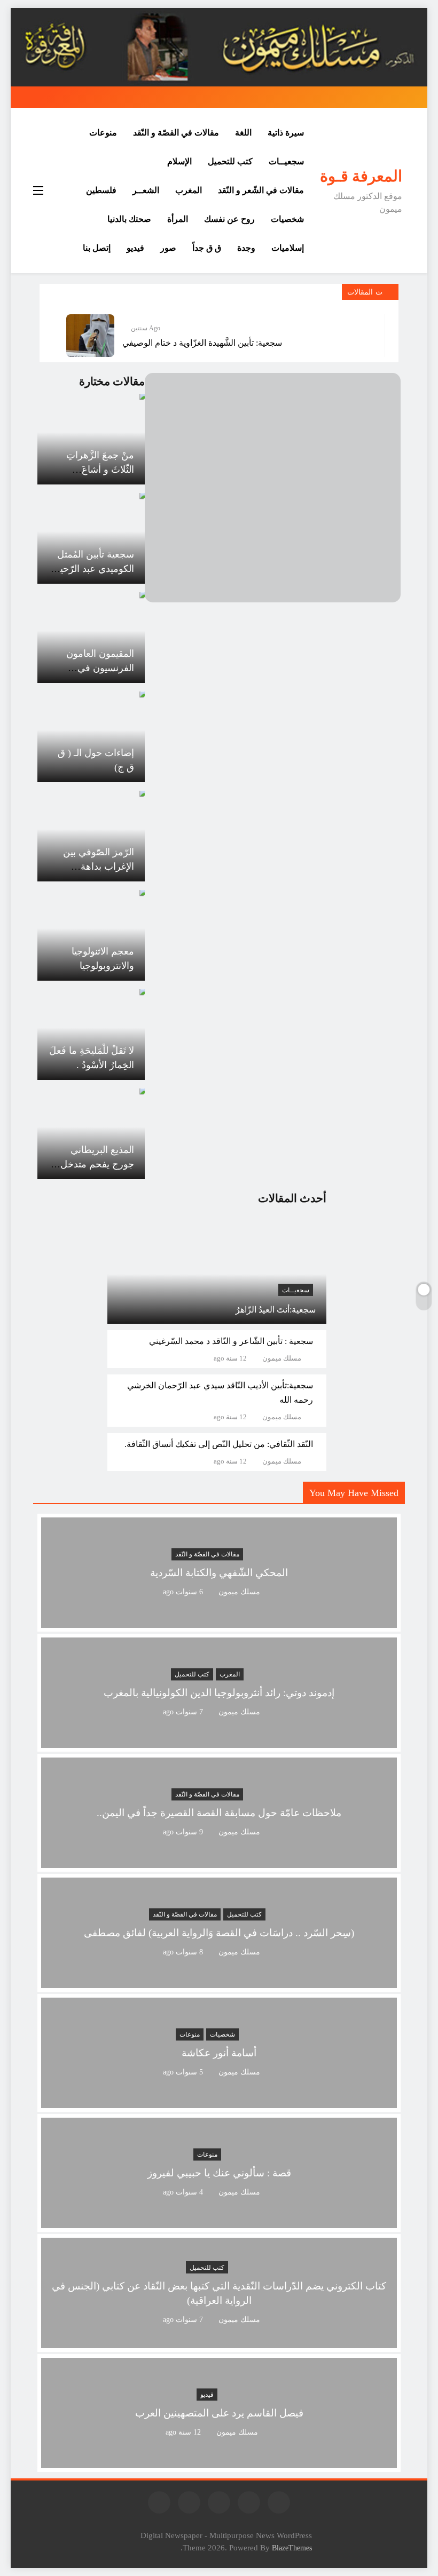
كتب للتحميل (230, 161)
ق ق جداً (207, 248)
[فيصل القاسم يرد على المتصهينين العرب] (219, 2462)
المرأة (178, 219)
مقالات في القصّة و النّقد (176, 133)
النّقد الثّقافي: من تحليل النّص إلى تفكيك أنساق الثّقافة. (219, 1444)
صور (168, 248)
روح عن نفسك (229, 219)
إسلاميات (288, 248)
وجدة (246, 248)
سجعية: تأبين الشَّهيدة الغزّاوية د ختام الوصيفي (202, 343)
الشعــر (146, 190)
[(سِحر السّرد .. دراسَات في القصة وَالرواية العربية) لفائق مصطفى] (219, 1981)
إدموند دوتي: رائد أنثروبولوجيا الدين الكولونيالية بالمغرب (219, 1693)
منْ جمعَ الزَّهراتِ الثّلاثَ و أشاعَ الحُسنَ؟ (100, 470)
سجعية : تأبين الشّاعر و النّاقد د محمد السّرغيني (231, 1341)
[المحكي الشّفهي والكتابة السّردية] (219, 1621)
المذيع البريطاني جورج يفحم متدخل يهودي (97, 1164)
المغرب (189, 190)
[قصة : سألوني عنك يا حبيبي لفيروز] (219, 2221)
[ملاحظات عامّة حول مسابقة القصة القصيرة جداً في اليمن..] (219, 1861)
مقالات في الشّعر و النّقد (261, 190)
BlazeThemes (292, 2548)
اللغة (243, 133)
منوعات (103, 133)
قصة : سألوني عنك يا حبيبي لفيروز (219, 2173)
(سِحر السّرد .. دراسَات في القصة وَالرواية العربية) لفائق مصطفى (219, 1933)
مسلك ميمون (282, 1358)
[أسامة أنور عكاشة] (219, 2101)
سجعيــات (286, 161)
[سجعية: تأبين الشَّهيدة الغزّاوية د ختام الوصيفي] (90, 336)
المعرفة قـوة (361, 176)
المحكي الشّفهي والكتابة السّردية (219, 1573)
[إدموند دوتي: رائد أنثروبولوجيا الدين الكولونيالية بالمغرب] (219, 1741)
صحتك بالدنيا (129, 219)
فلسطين (101, 190)
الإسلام (179, 161)
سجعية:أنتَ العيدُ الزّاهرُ (276, 1310)
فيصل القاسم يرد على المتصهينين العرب (219, 2413)
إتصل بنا (97, 248)
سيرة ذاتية (286, 133)
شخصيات (287, 219)
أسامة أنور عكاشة (219, 2053)
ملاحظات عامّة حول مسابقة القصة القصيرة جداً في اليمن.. (219, 1813)
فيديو (135, 248)
